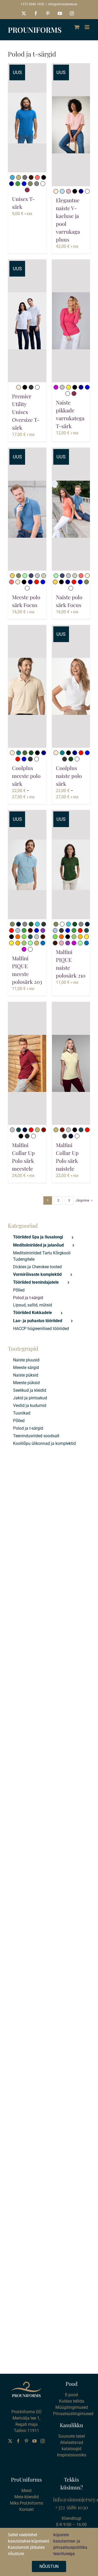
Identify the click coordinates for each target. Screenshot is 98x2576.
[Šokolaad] (30, 930)
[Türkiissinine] (37, 924)
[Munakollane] (18, 943)
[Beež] (19, 177)
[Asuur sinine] (43, 943)
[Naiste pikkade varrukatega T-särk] (71, 321)
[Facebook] (18, 2441)
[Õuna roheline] (24, 937)
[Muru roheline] (24, 943)
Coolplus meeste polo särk (26, 776)
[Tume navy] (19, 924)
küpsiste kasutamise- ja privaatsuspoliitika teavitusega (70, 2544)
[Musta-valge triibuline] (31, 387)
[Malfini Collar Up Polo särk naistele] (71, 1063)
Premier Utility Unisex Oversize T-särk (26, 412)
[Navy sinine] (11, 184)
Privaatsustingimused (73, 2414)
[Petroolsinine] (30, 937)
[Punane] (37, 582)
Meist (27, 2491)
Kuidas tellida (72, 2401)
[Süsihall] (30, 759)
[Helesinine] (62, 191)
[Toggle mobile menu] (87, 27)
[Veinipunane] (27, 190)
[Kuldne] (12, 576)
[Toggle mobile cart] (77, 27)
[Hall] (25, 177)
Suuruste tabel (72, 2436)
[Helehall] (62, 387)
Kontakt (27, 2509)
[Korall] (37, 177)
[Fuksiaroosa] (56, 387)
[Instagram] (43, 2441)
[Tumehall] (37, 184)
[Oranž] (18, 937)
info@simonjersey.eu (63, 4)
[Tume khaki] (30, 184)
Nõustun (49, 2566)
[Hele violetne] (43, 930)
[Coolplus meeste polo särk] (27, 687)
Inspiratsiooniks (72, 2455)
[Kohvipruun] (31, 177)
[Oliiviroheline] (25, 753)
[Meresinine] (19, 753)
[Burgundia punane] (44, 1130)
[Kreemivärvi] (56, 191)
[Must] (44, 177)
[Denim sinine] (31, 576)
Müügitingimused (72, 2407)
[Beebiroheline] (25, 576)
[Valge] (43, 184)
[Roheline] (18, 184)
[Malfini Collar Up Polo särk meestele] (27, 1063)
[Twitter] (10, 2441)
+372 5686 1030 (32, 4)
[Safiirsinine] (12, 177)
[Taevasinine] (18, 930)
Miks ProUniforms (27, 2503)
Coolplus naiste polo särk (69, 776)
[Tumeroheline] (31, 753)
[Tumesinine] (25, 1130)
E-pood (71, 2395)
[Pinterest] (26, 2441)
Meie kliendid (27, 2497)
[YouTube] (34, 2441)
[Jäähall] (44, 576)
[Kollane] (68, 387)
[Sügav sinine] (24, 184)
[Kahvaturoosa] (68, 191)
